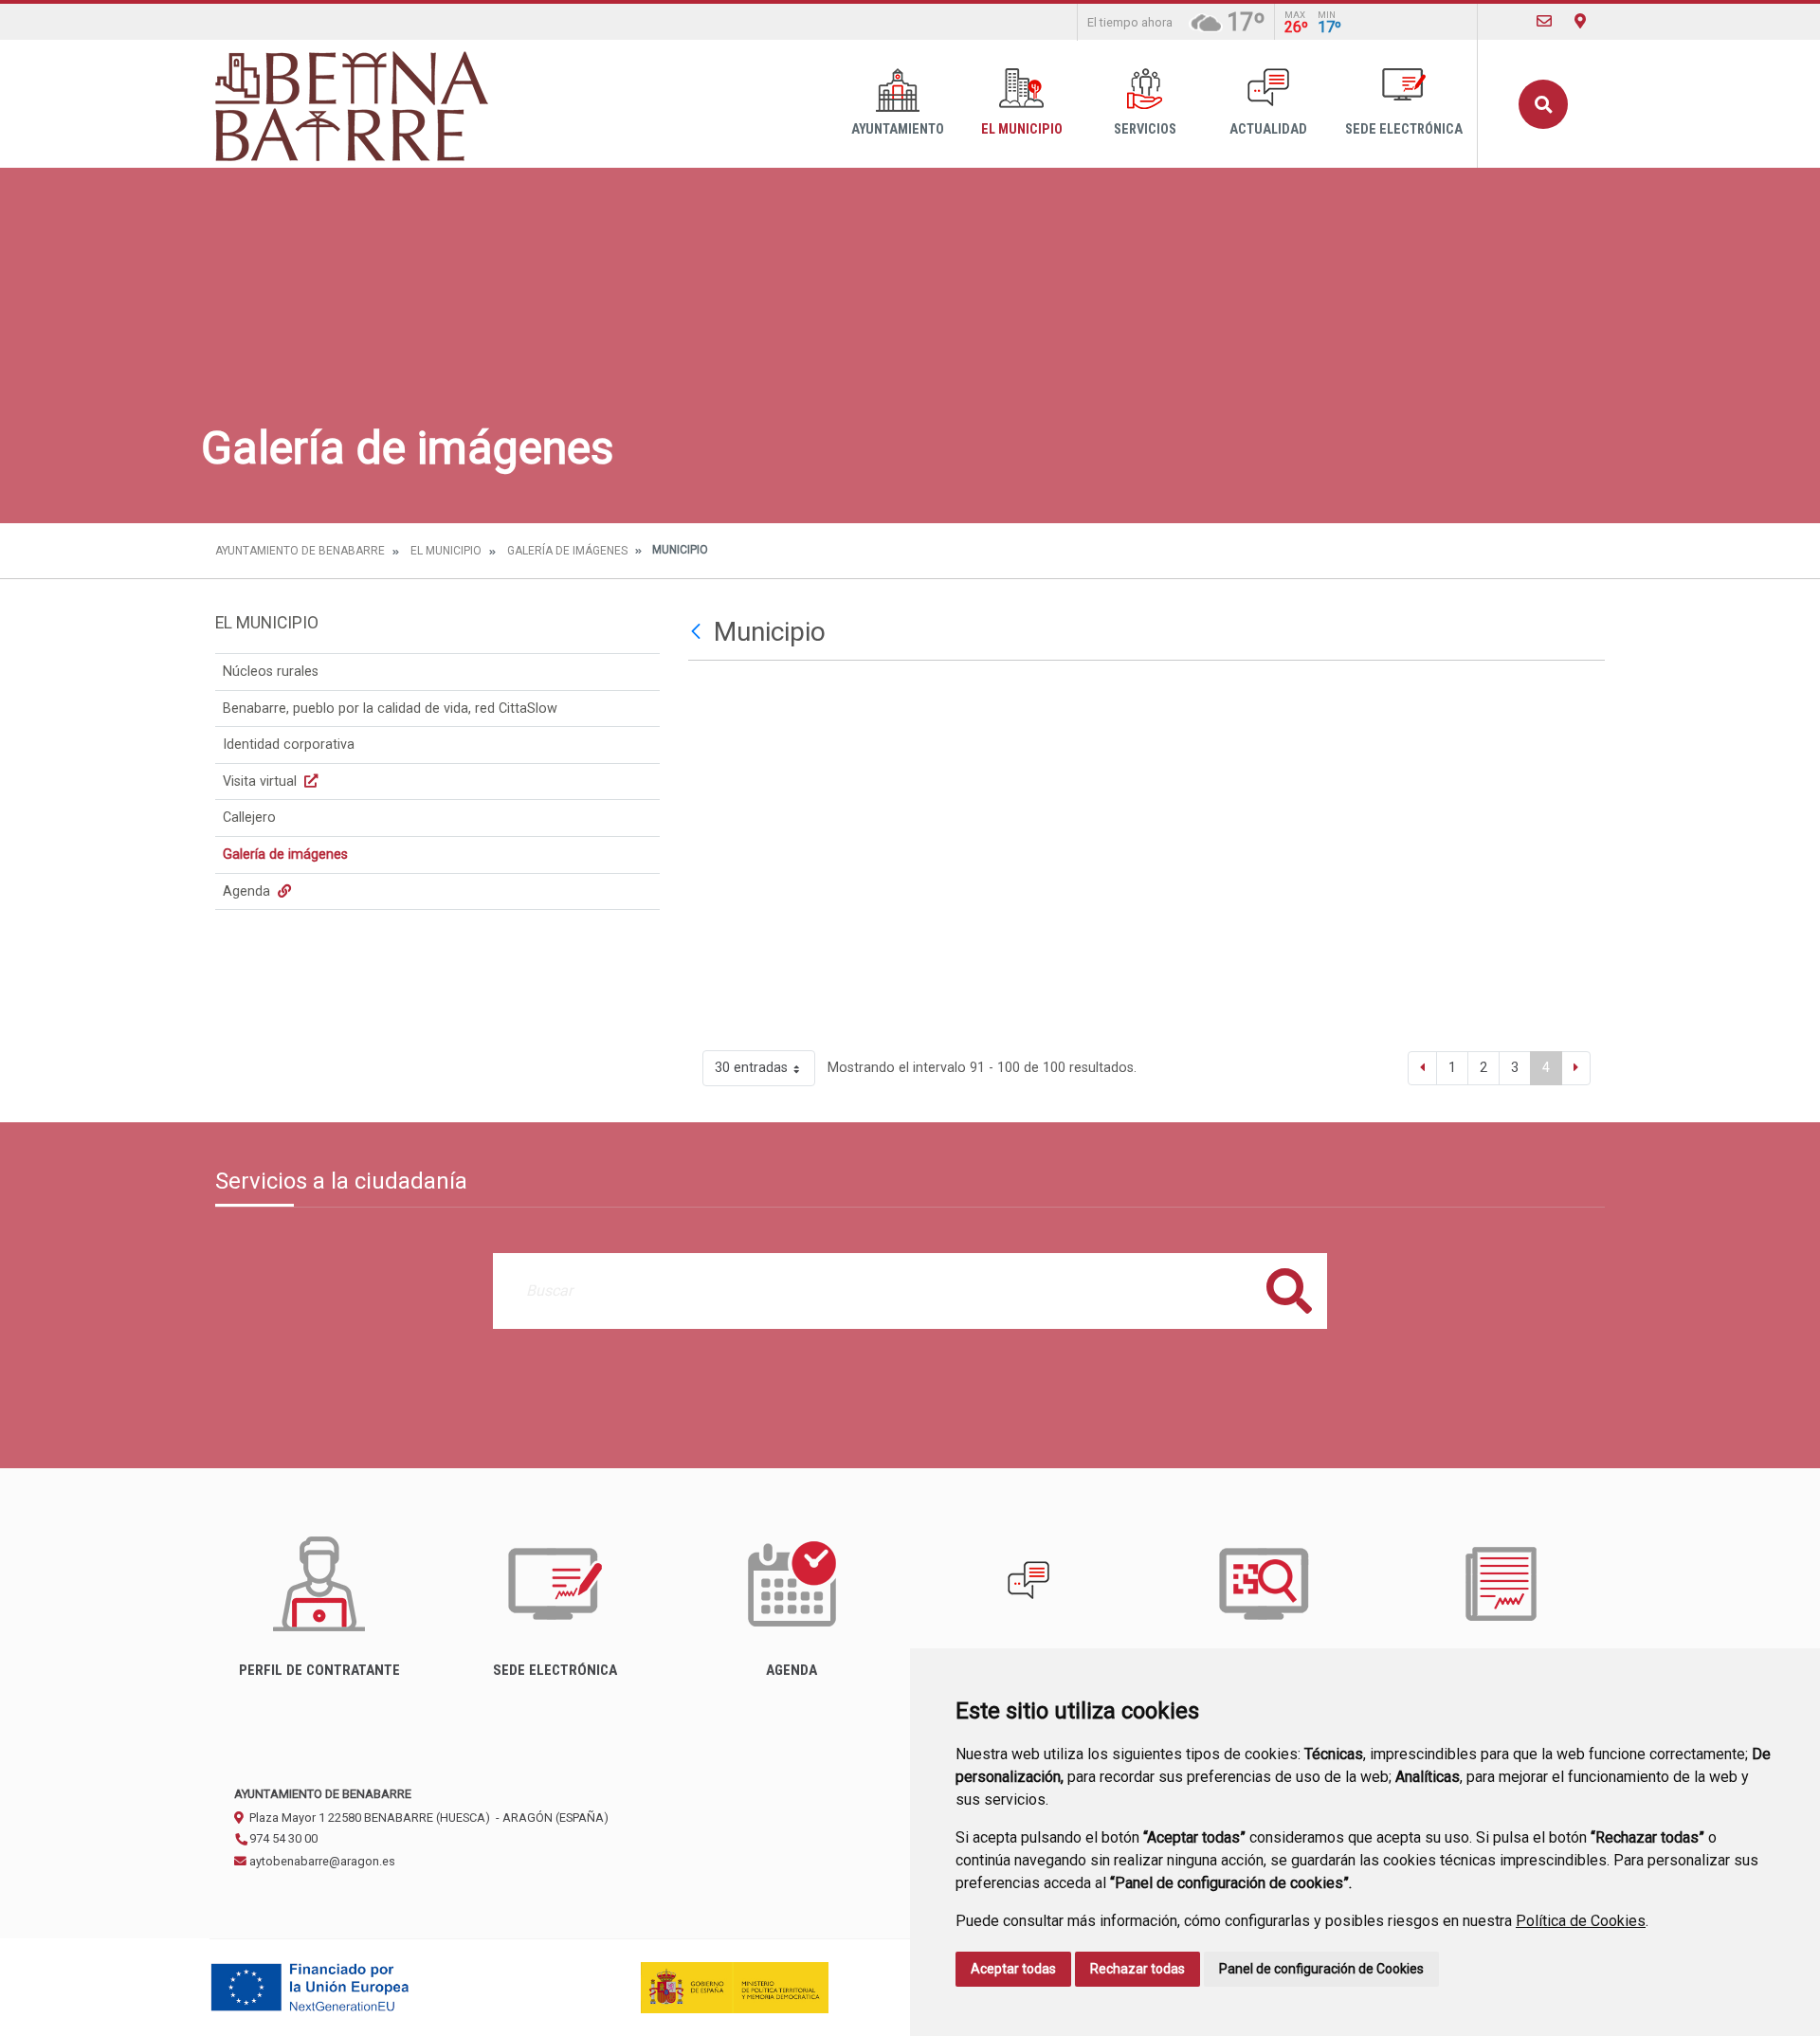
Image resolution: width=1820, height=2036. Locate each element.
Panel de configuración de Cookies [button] (1321, 1969)
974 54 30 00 (282, 1838)
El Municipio (1022, 129)
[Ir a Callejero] (1580, 21)
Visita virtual (262, 782)
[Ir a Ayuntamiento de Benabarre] (354, 104)
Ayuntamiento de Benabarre (300, 551)
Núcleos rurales (271, 672)
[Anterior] (1422, 1068)
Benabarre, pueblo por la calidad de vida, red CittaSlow (390, 709)
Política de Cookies (1581, 1921)
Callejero (249, 818)
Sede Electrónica (1404, 129)
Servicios (1145, 129)
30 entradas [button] (751, 1068)
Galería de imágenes (567, 551)
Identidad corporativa (289, 745)
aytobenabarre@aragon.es (321, 1861)
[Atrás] (698, 632)
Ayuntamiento (898, 129)
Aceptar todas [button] (1013, 1969)
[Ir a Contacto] (1544, 21)
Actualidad (1268, 129)
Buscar (1543, 104)
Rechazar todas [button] (1137, 1969)
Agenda (248, 891)
